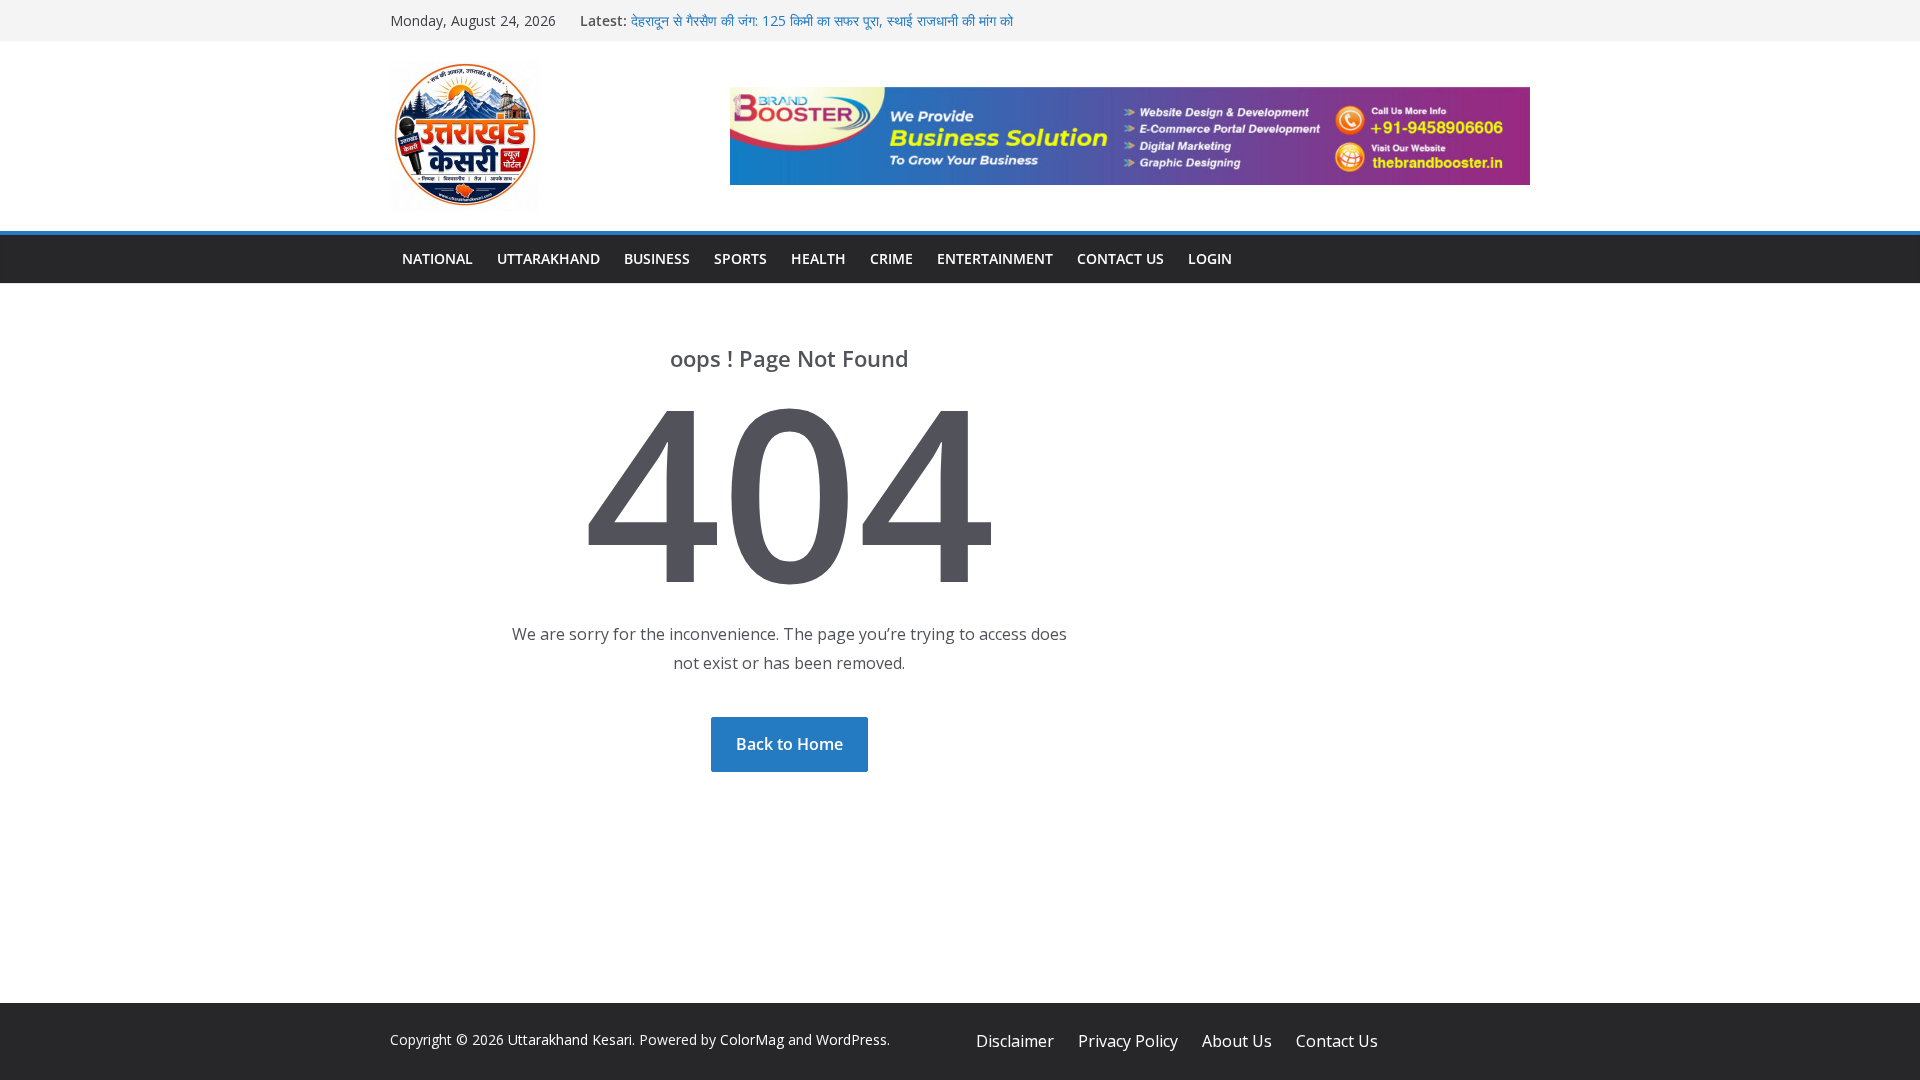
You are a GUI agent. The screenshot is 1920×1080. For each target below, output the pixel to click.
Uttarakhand (548, 258)
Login (1210, 258)
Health (818, 258)
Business (657, 258)
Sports (740, 258)
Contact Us (1120, 258)
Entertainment (995, 258)
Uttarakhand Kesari (570, 1039)
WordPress (851, 1039)
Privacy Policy (1128, 1041)
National (437, 258)
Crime (891, 258)
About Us (1237, 1041)
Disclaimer (1015, 1041)
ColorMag (752, 1039)
